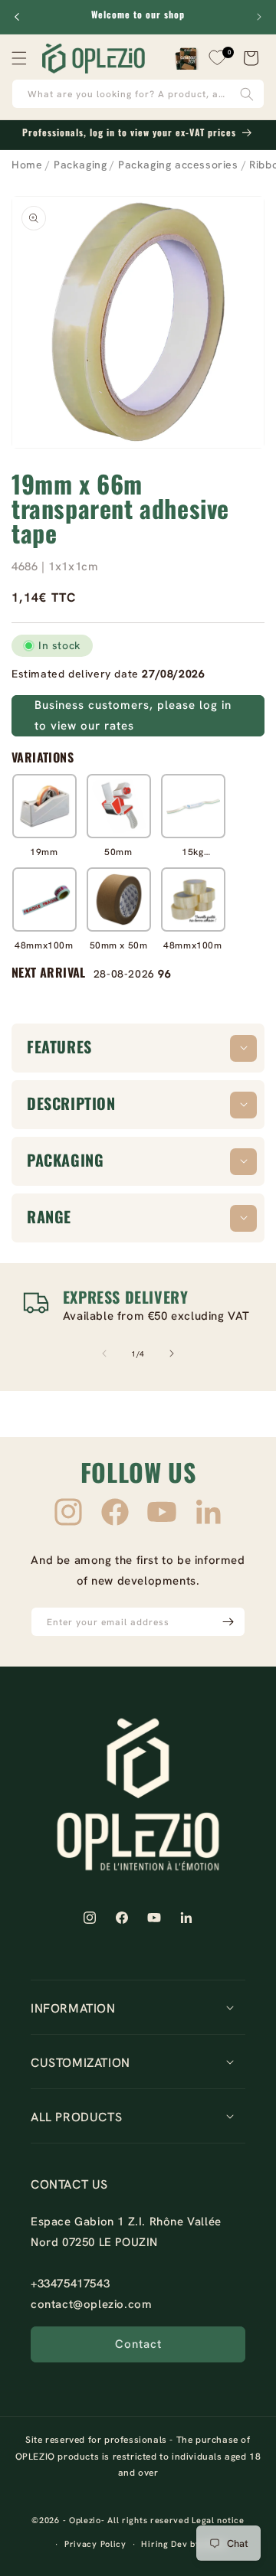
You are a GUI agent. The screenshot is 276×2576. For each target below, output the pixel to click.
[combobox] (138, 94)
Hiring (154, 2544)
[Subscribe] (228, 1622)
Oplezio (85, 2520)
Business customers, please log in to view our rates (133, 715)
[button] (19, 58)
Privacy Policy (95, 2544)
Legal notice (218, 2520)
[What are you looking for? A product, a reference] (247, 94)
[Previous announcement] (17, 17)
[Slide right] (172, 1353)
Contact (138, 2344)
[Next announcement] (259, 17)
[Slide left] (104, 1353)
